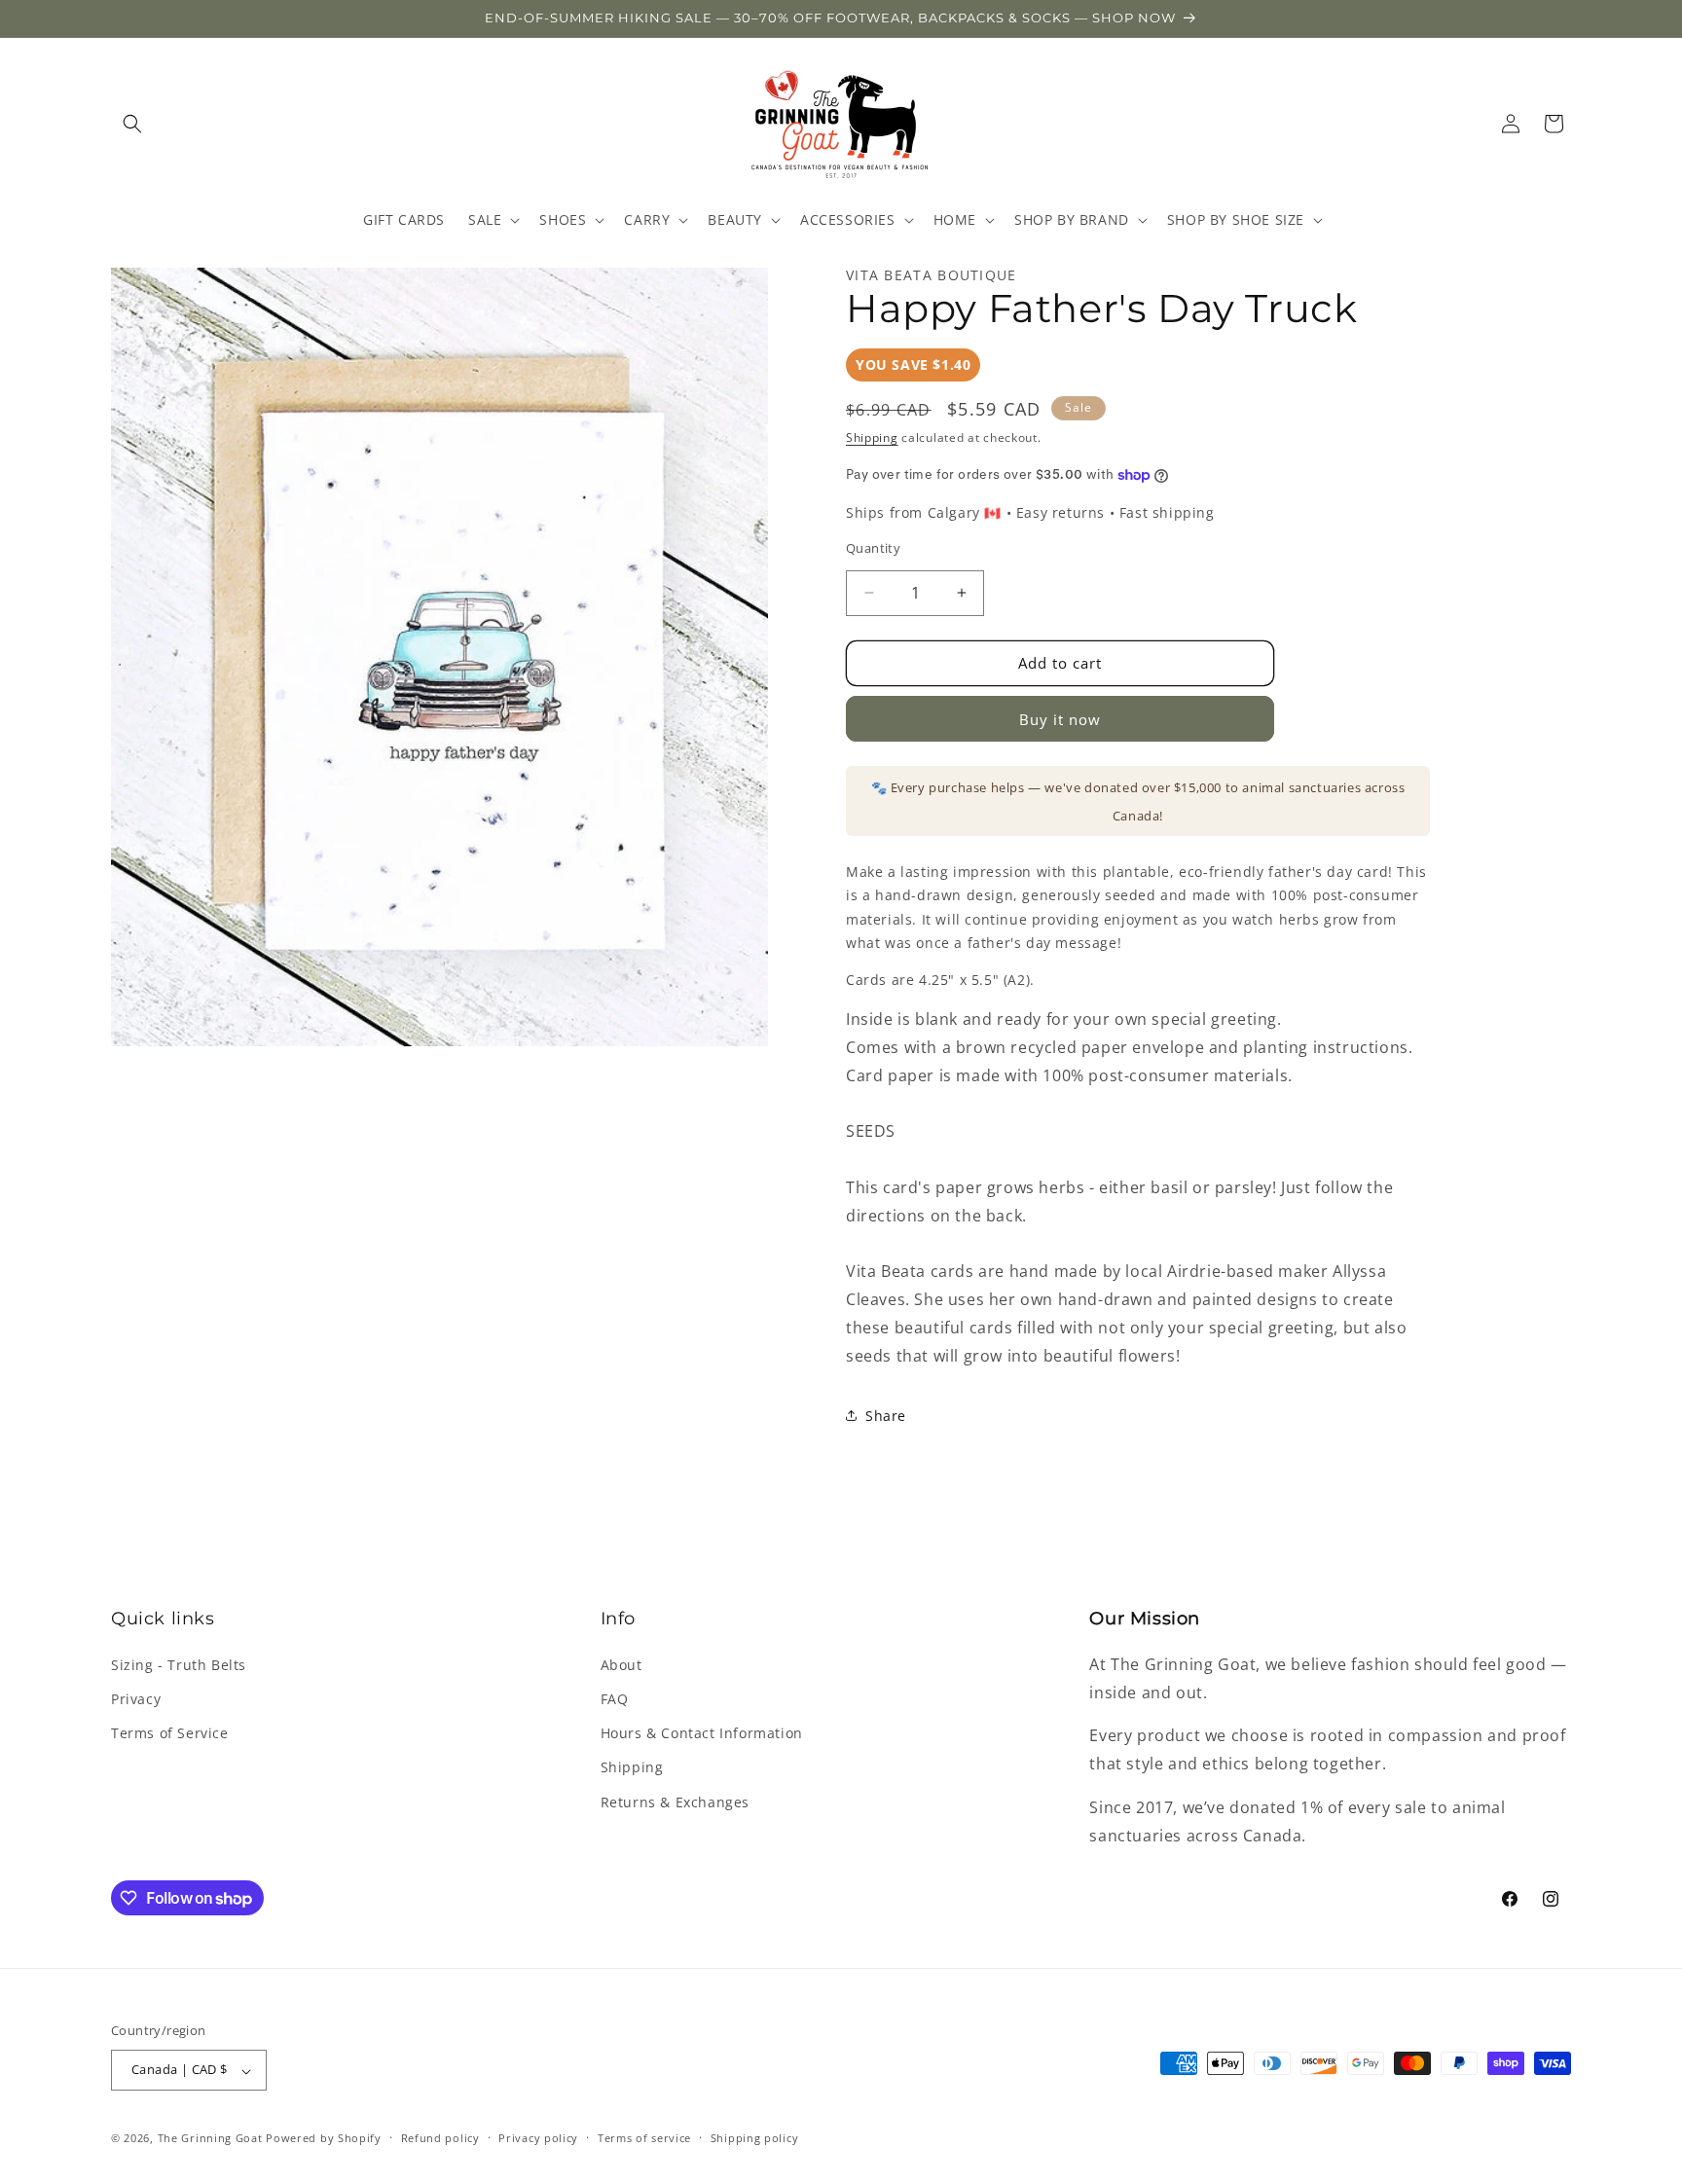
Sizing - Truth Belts (179, 1664)
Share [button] (886, 1416)
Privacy (136, 1699)
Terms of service (644, 2138)
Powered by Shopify (324, 2139)
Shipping (872, 437)
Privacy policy (538, 2138)
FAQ (615, 1699)
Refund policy (440, 2138)
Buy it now (1060, 719)
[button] (132, 124)
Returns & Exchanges (675, 1801)
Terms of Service (170, 1733)
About (622, 1664)
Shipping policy (755, 2138)
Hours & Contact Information (702, 1733)
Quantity (873, 548)
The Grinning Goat (210, 2139)
